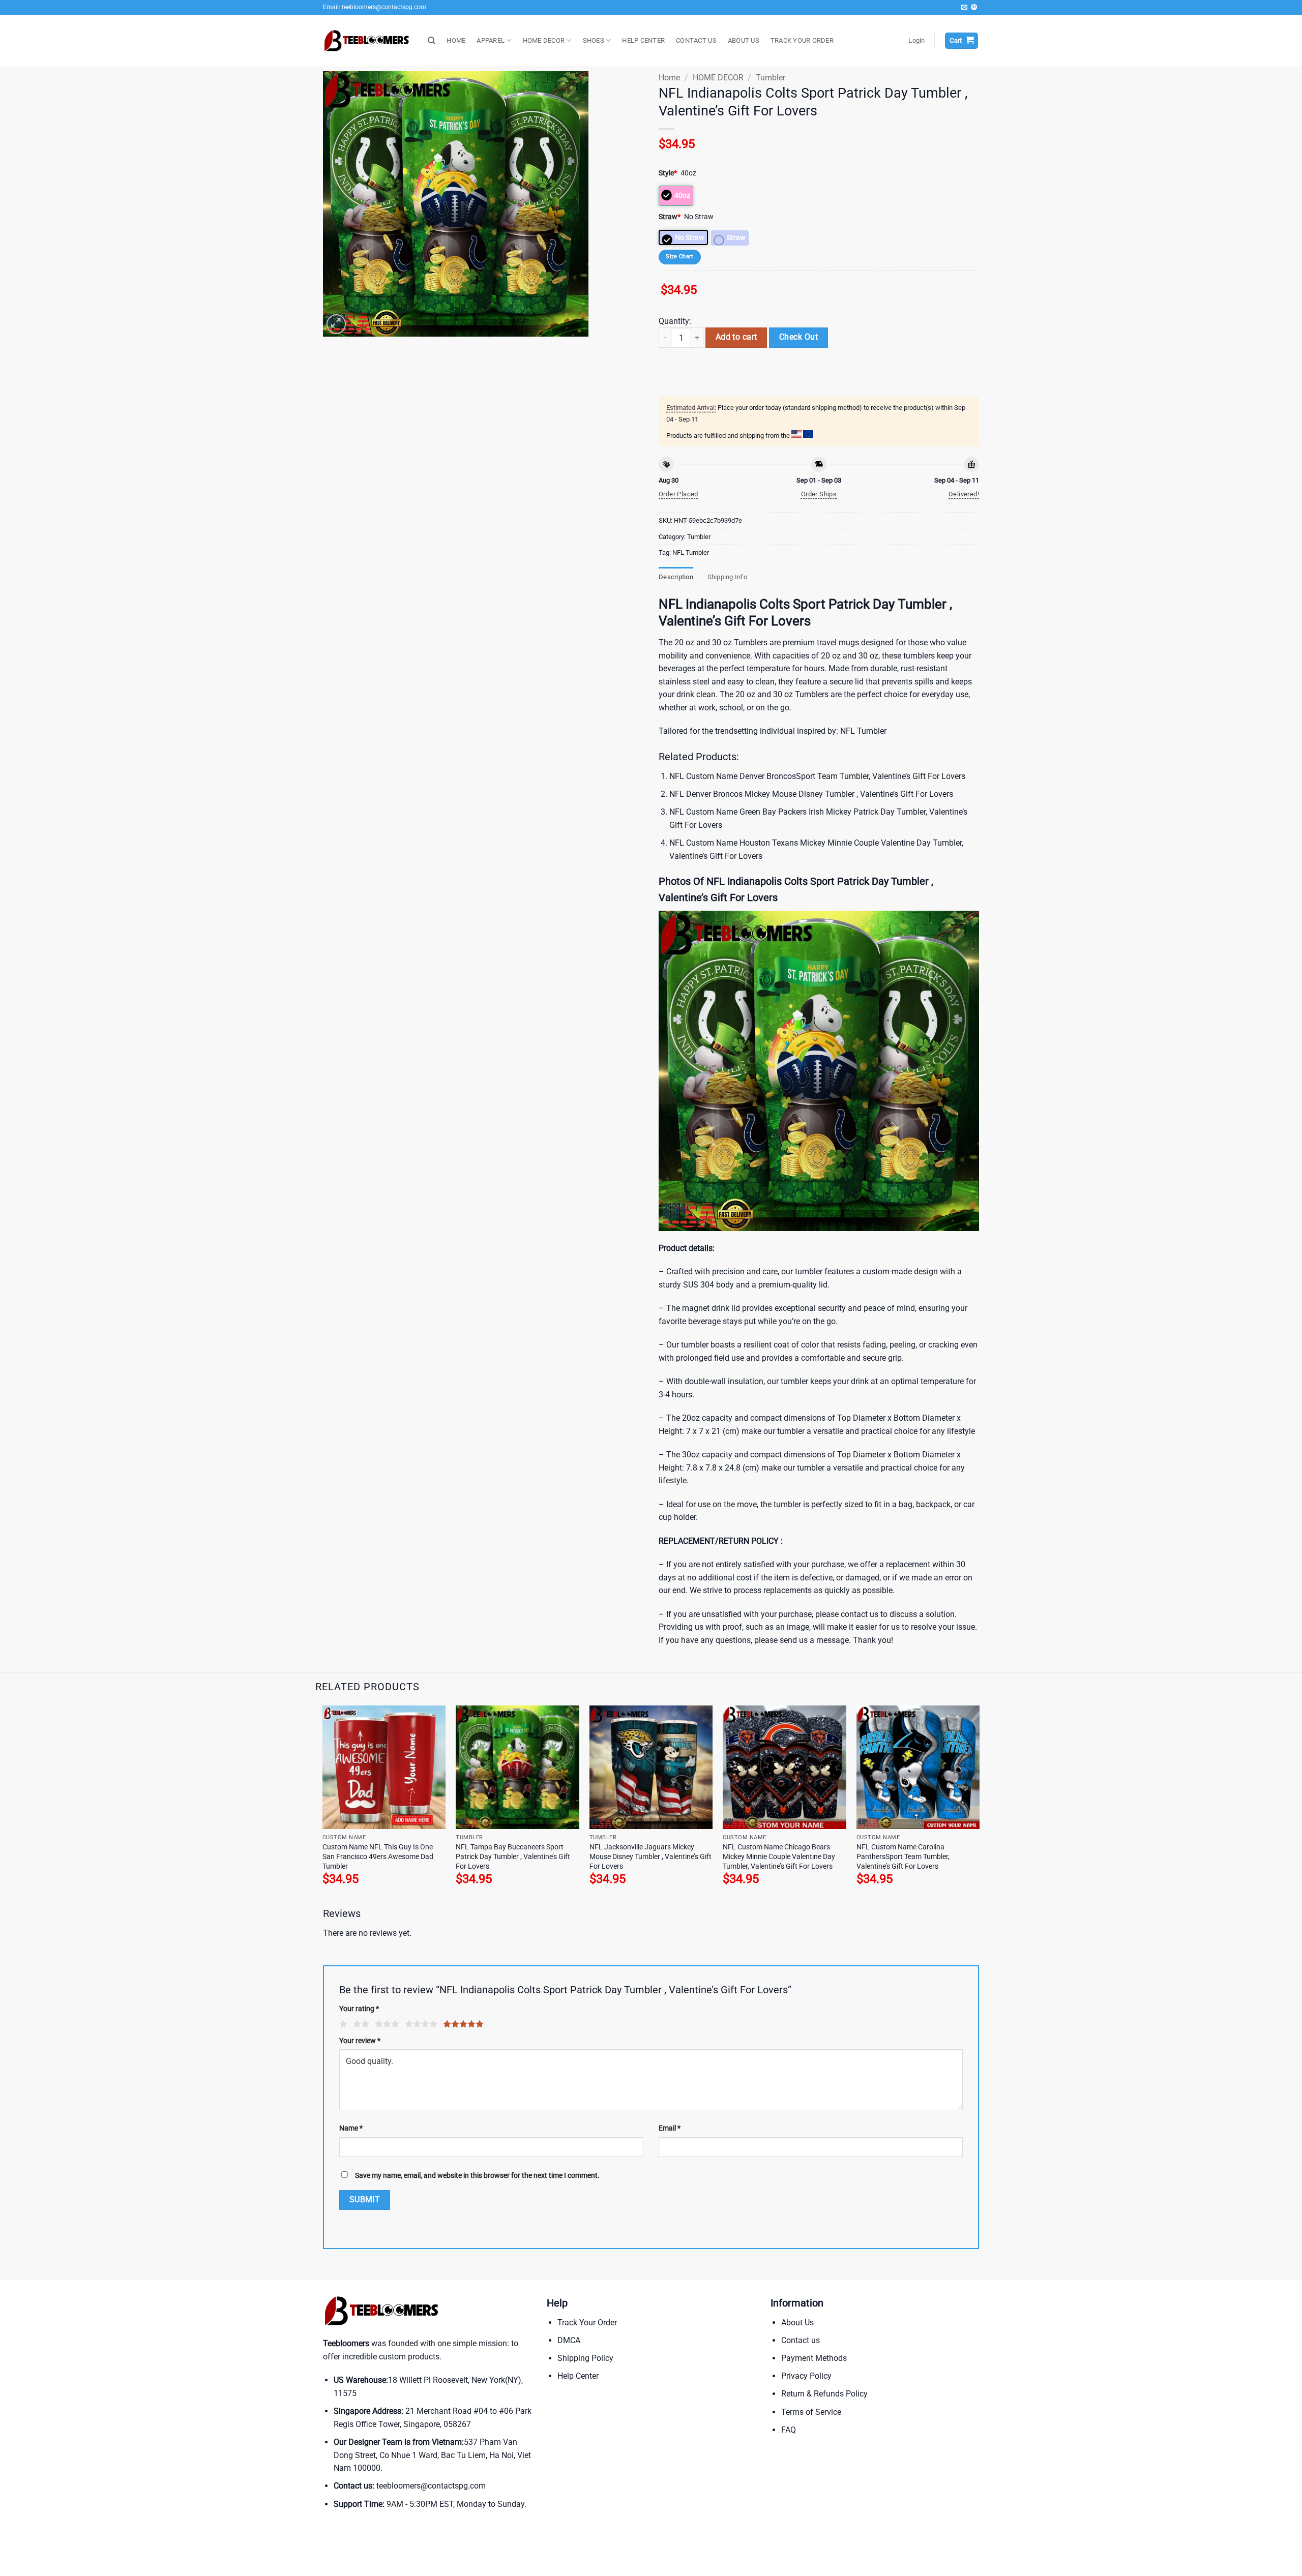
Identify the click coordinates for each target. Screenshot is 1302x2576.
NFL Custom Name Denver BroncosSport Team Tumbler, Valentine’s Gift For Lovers (817, 776)
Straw (670, 217)
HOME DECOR (544, 40)
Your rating (359, 2009)
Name (351, 2128)
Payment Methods (814, 2358)
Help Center (578, 2376)
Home (669, 78)
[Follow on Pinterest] (974, 8)
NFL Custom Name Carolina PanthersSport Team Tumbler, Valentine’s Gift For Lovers (903, 1856)
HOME (456, 40)
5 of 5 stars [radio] (462, 2024)
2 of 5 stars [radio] (360, 2024)
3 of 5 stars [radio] (386, 2024)
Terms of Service (811, 2412)
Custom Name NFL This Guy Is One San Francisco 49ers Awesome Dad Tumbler (378, 1856)
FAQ (789, 2430)
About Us (797, 2323)
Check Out (798, 337)
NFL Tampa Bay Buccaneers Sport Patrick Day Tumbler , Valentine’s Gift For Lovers (513, 1856)
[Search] (432, 41)
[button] (916, 41)
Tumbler (771, 78)
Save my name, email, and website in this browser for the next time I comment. (477, 2176)
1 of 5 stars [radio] (342, 2024)
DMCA (569, 2340)
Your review (360, 2041)
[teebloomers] (368, 41)
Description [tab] (676, 577)
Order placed (678, 494)
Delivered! (964, 494)
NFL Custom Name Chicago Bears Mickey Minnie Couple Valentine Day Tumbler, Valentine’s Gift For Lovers (779, 1856)
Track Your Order (587, 2323)
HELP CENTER (643, 40)
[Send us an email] (964, 8)
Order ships (819, 494)
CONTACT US (696, 40)
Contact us (801, 2340)
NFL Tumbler (691, 552)
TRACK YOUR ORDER (802, 40)
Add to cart (736, 337)
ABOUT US (744, 40)
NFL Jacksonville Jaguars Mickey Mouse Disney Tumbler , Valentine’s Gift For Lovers (650, 1856)
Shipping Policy (585, 2358)
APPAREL (491, 40)
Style (668, 173)
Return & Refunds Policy (824, 2394)
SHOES (594, 40)
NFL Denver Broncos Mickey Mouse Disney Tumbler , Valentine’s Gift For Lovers (811, 794)
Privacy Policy (806, 2376)
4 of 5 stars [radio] (420, 2024)
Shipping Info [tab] (727, 577)
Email (670, 2128)
